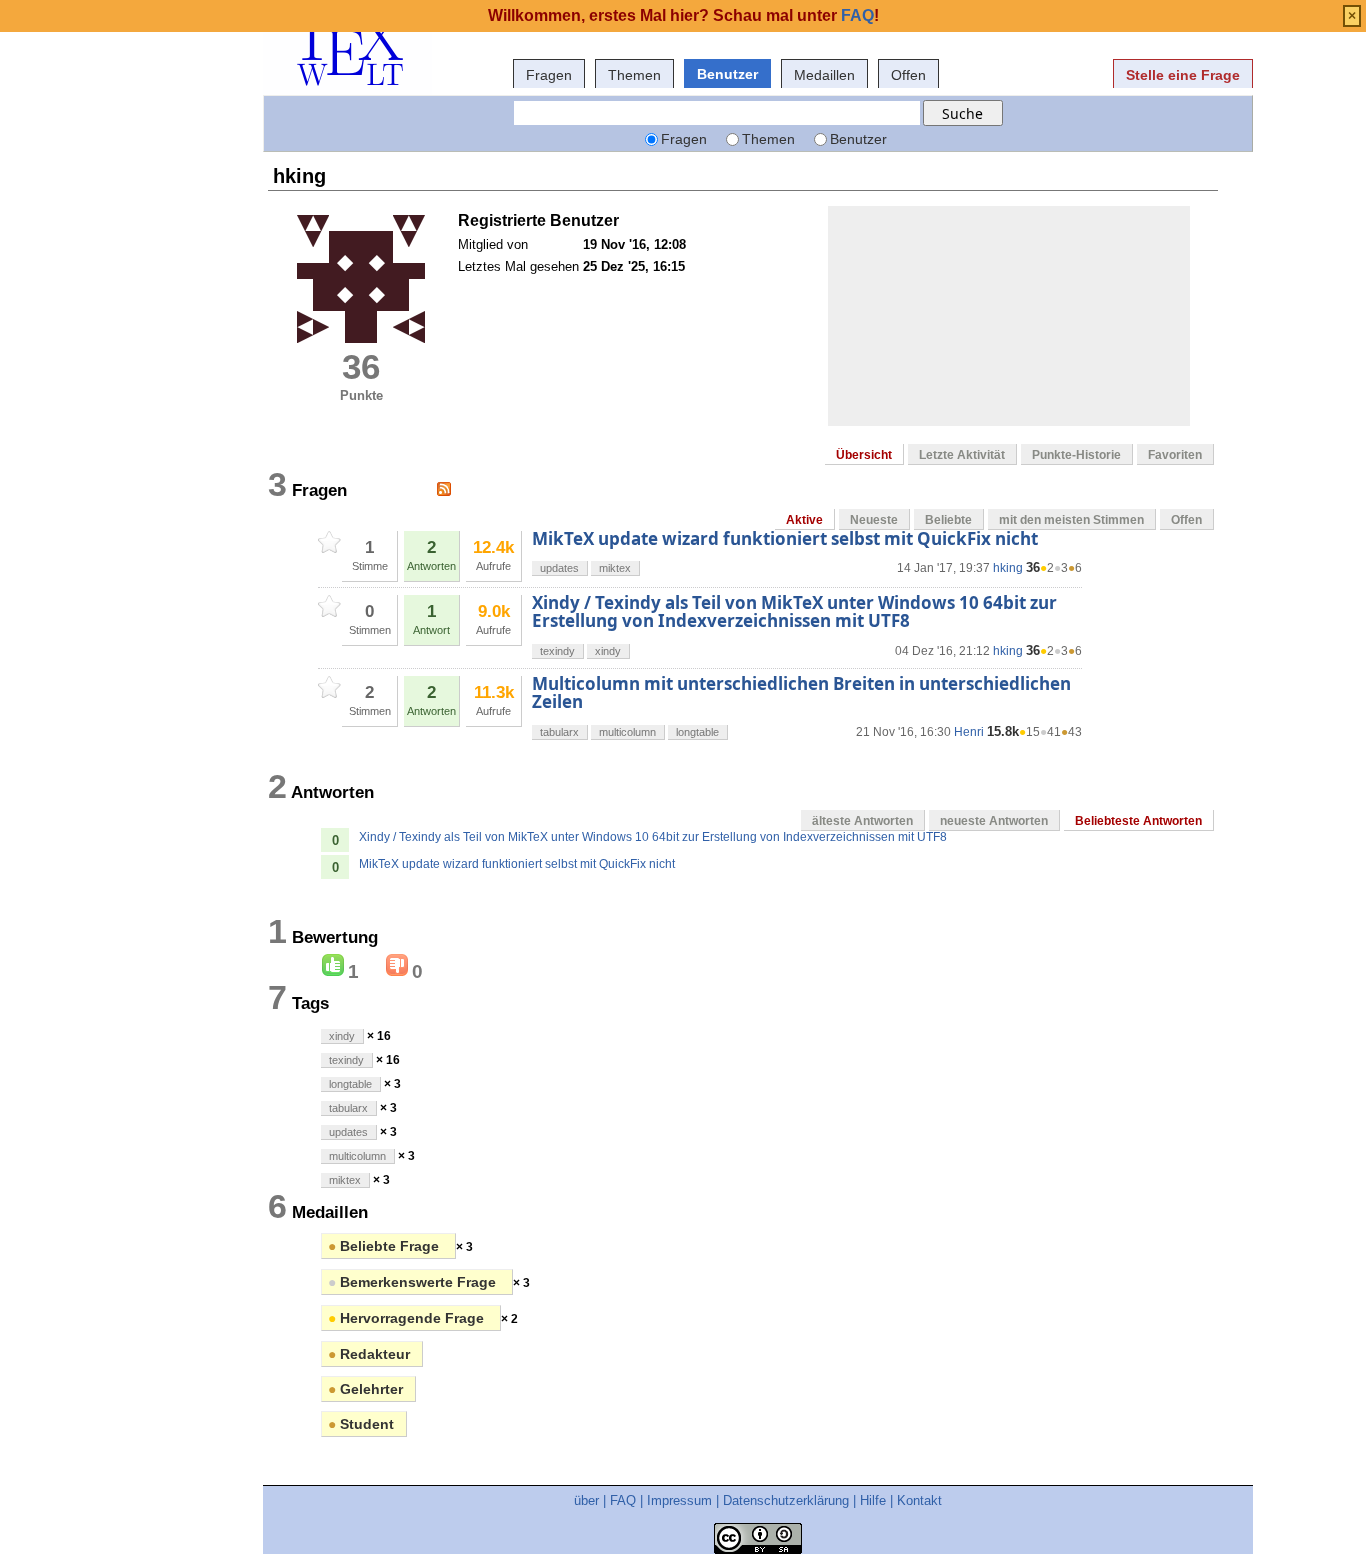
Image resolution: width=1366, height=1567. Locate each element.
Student (361, 1424)
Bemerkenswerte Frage (414, 1282)
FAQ (623, 1500)
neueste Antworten (994, 821)
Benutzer (727, 74)
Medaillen (824, 75)
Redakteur (369, 1354)
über (586, 1500)
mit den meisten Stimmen (1071, 520)
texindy (557, 651)
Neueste (874, 520)
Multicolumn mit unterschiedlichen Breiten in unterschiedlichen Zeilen (801, 692)
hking (1008, 568)
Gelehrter (365, 1389)
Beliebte (948, 520)
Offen (908, 75)
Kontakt (919, 1500)
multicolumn (627, 732)
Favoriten (1175, 455)
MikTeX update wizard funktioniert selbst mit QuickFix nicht (785, 538)
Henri (969, 732)
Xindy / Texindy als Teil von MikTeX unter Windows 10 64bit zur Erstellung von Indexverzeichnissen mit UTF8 (794, 611)
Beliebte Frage (385, 1246)
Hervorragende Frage (408, 1318)
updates (559, 568)
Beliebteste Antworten (1138, 821)
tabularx (559, 732)
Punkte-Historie (1076, 455)
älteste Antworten (862, 821)
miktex (615, 568)
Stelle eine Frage (1183, 75)
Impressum (679, 1500)
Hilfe (873, 1500)
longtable (697, 732)
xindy (608, 651)
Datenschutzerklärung (786, 1500)
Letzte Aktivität (962, 455)
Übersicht (864, 455)
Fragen (549, 75)
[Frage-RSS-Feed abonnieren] (444, 489)
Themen (634, 75)
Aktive (804, 520)
